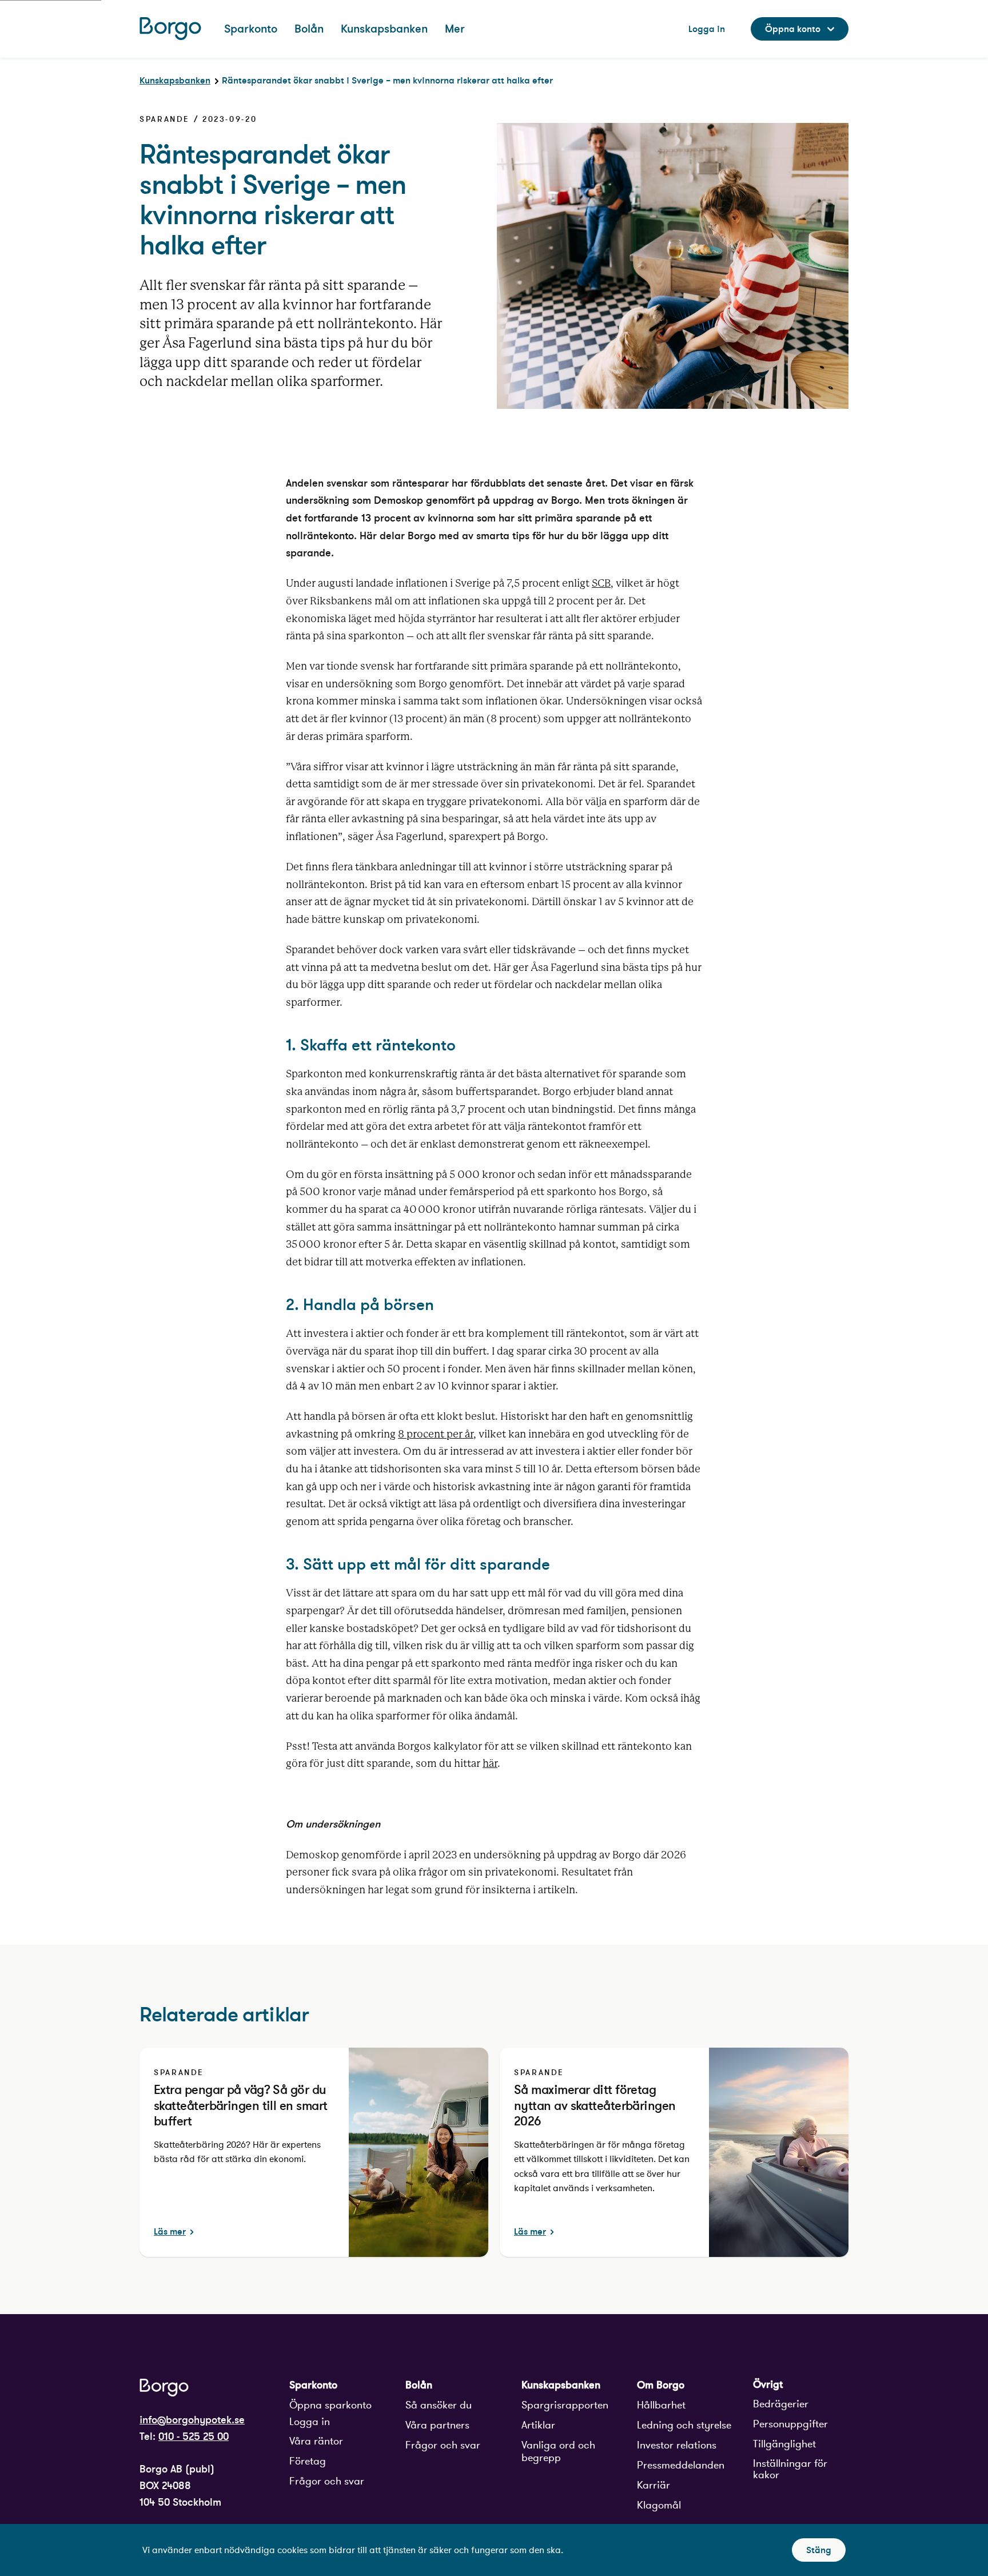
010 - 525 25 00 (194, 2436)
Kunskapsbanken (175, 80)
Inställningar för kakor (790, 2469)
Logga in (310, 2422)
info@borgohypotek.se (192, 2420)
